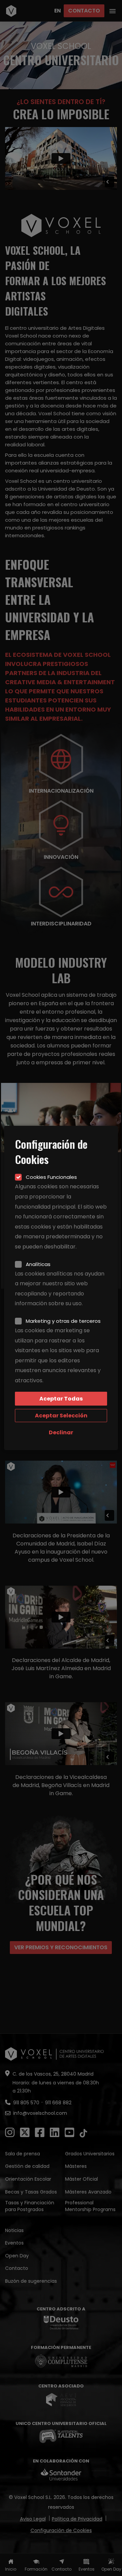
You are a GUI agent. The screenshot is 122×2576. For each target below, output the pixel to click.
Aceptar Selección (61, 1416)
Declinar (61, 1432)
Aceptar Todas (61, 1399)
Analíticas (38, 1264)
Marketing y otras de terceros (63, 1321)
